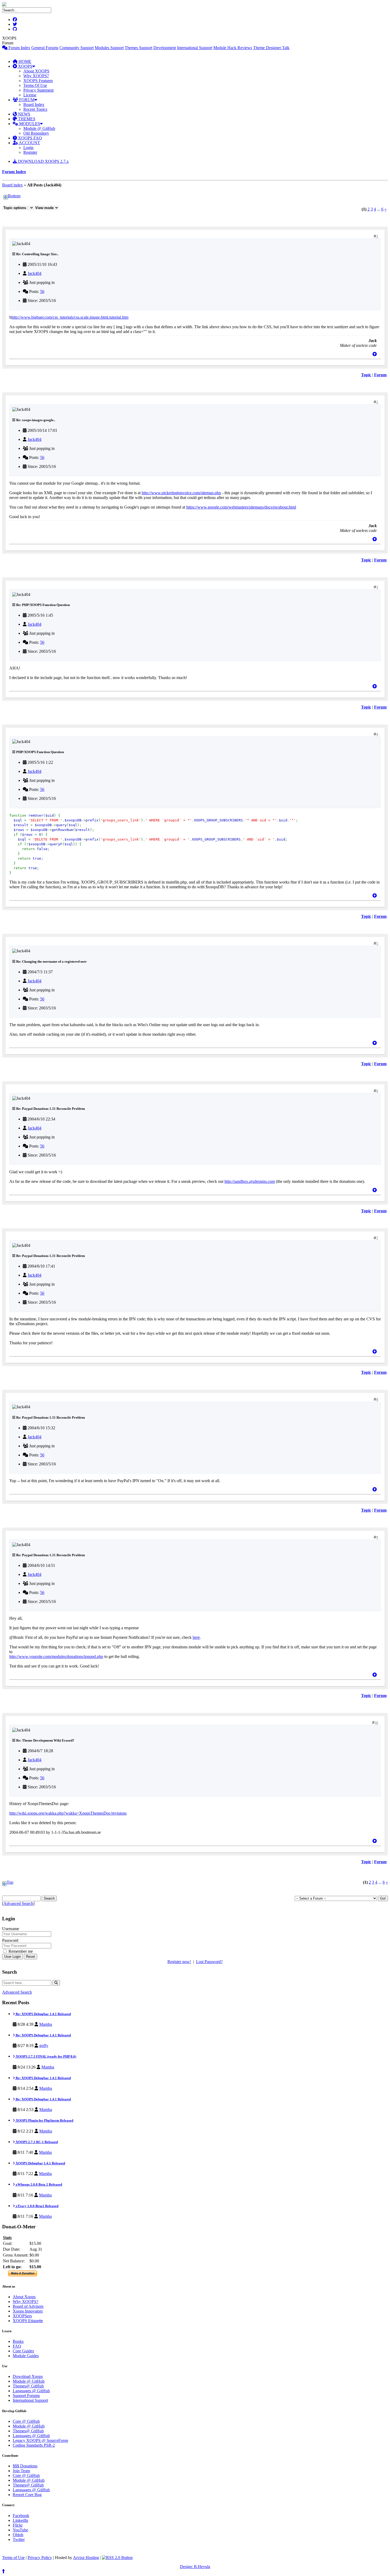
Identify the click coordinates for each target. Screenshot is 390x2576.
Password (10, 1940)
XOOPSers (22, 2316)
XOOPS (25, 66)
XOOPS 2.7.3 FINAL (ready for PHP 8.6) (45, 2056)
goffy (44, 2046)
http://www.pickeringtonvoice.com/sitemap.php (181, 493)
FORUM (26, 100)
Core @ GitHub (26, 2421)
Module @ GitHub (39, 128)
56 (42, 291)
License (30, 95)
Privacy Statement (38, 90)
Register (30, 152)
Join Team (21, 2471)
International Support (195, 48)
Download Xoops (28, 2376)
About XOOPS (36, 71)
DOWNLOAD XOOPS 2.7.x (43, 161)
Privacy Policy (40, 2558)
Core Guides (23, 2351)
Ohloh (18, 2535)
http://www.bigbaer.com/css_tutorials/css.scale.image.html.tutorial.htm (70, 317)
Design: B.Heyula (195, 2567)
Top (10, 1882)
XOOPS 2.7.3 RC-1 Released (36, 2142)
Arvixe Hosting (86, 2558)
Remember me (20, 1951)
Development (165, 48)
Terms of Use (13, 2558)
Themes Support (138, 48)
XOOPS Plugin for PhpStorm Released (44, 2120)
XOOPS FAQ (29, 138)
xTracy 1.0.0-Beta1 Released (37, 2206)
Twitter (19, 2539)
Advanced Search (18, 1903)
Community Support (77, 48)
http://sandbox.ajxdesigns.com (250, 1181)
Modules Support (109, 48)
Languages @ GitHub (31, 2391)
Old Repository (36, 133)
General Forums (45, 48)
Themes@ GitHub (28, 2386)
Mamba (46, 2024)
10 (376, 1723)
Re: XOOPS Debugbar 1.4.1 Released (43, 2014)
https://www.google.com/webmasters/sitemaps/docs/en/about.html (241, 507)
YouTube (20, 2530)
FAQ (17, 2346)
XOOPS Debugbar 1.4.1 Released (40, 2163)
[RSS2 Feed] (117, 2558)
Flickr (18, 2525)
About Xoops (24, 2297)
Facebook (21, 2516)
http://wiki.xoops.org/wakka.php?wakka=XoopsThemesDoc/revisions (68, 1813)
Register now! (179, 1962)
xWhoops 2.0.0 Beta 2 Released (38, 2184)
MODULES (29, 124)
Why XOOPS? (36, 76)
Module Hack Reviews (233, 48)
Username (11, 1929)
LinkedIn (20, 2520)
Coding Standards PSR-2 (34, 2445)
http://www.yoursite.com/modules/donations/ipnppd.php (56, 1656)
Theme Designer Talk (271, 48)
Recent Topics (35, 109)
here (196, 1637)
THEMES (26, 119)
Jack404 (34, 273)
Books (18, 2341)
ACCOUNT (29, 143)
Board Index (34, 105)
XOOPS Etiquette (28, 2321)
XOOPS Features (38, 81)
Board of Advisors (28, 2306)
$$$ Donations (25, 2466)
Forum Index (19, 48)
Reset (31, 1957)
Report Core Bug (27, 2495)
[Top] (375, 354)
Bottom (14, 196)
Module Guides (26, 2356)
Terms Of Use (35, 85)
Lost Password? (209, 1962)
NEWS (24, 114)
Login (28, 148)
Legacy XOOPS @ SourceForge (40, 2440)
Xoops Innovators (28, 2311)
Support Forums (26, 2396)
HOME (24, 61)
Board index (12, 185)
